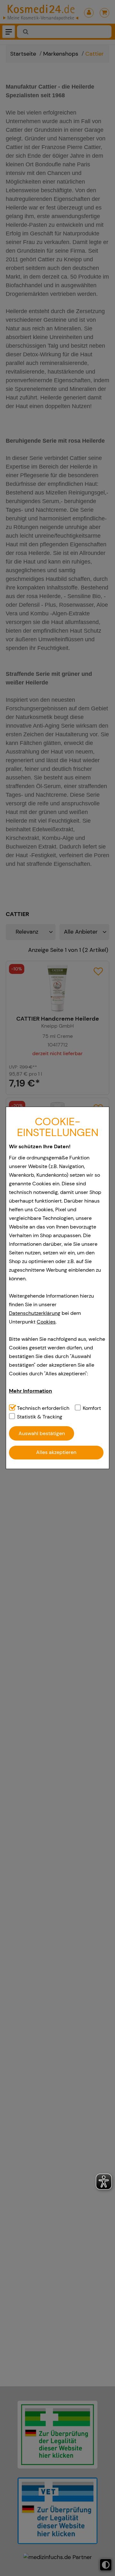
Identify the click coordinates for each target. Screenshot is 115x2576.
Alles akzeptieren (56, 1452)
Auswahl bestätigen (42, 1433)
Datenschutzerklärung (35, 1313)
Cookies (46, 1322)
